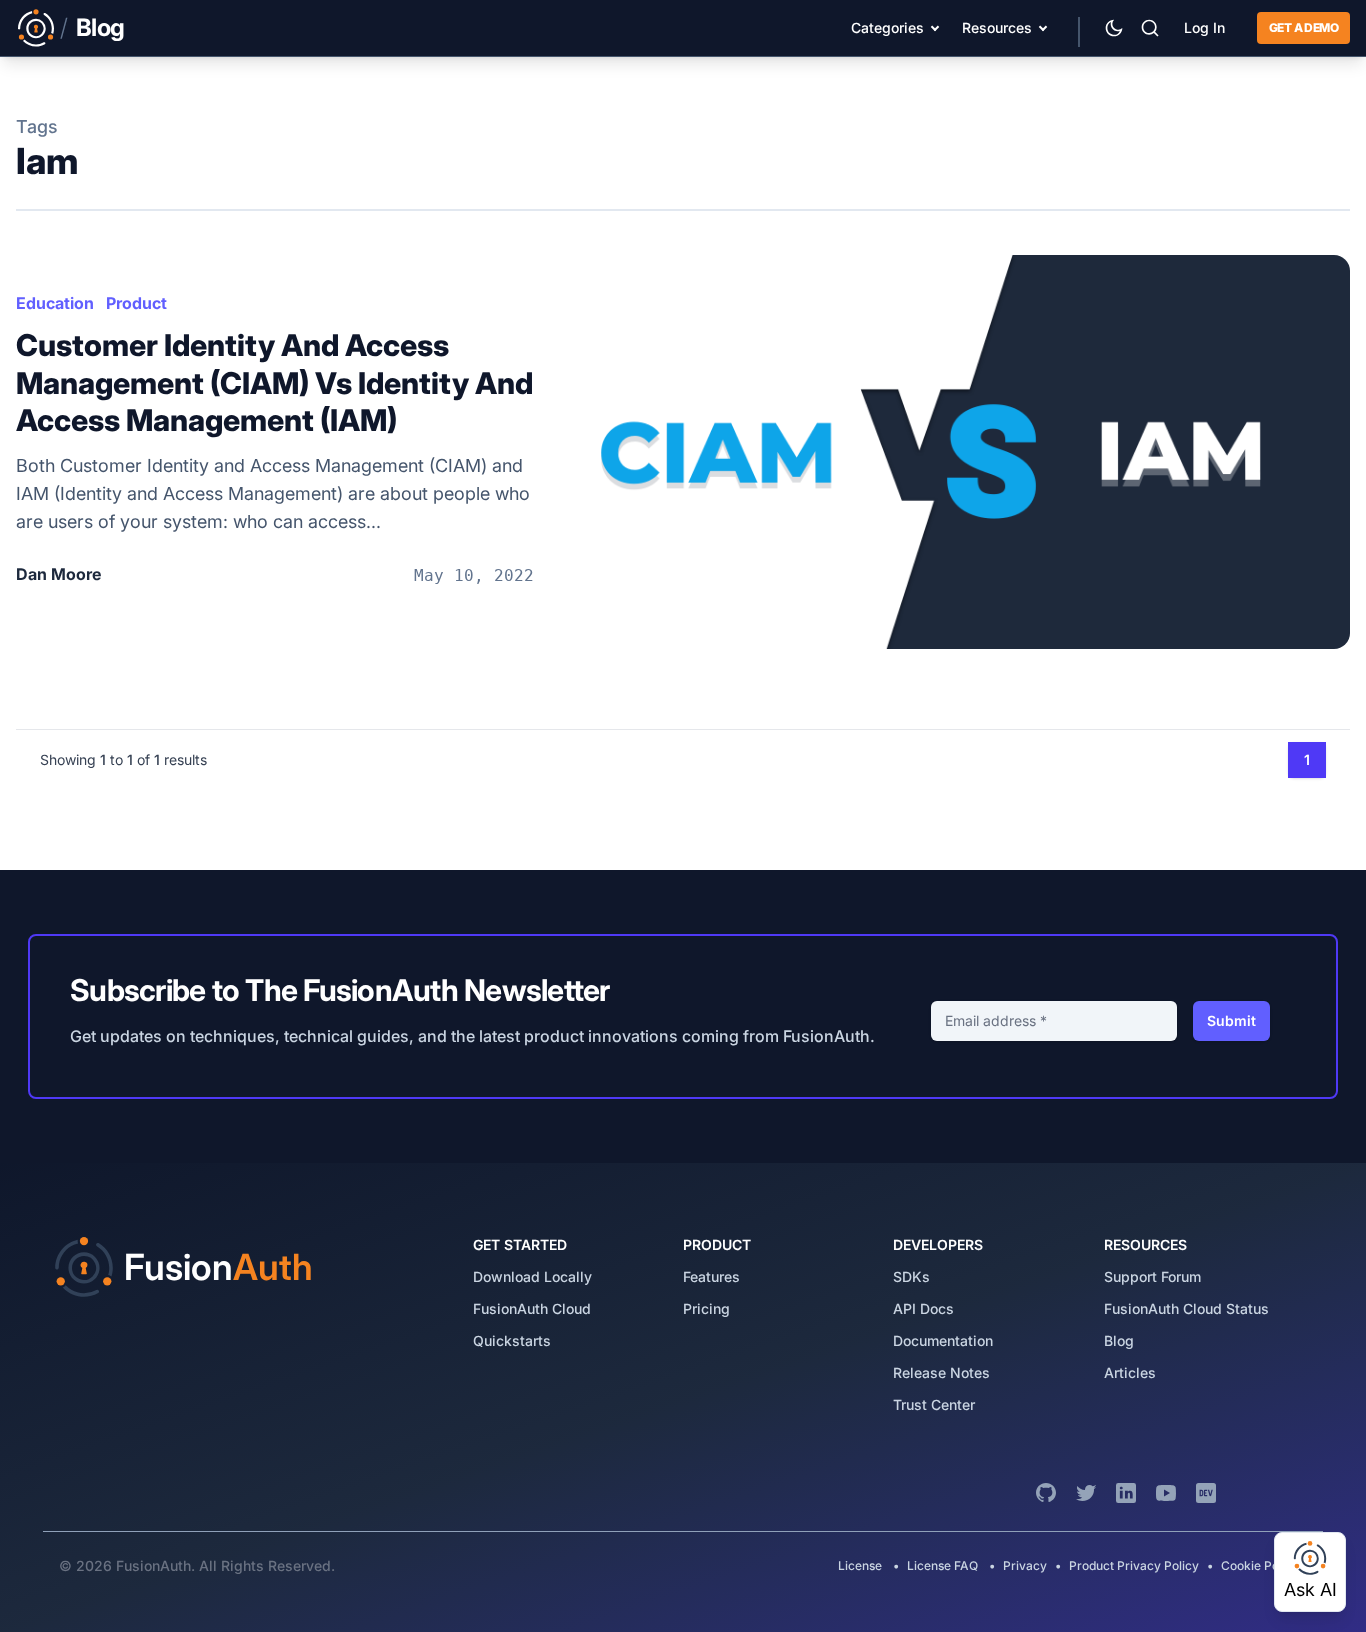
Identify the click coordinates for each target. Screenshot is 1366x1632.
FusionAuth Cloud (532, 1308)
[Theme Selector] (1114, 28)
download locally (532, 1276)
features (711, 1276)
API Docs (923, 1308)
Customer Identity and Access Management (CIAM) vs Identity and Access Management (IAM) (274, 382)
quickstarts (512, 1340)
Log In (1204, 27)
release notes (941, 1372)
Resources (997, 27)
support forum (1152, 1276)
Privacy (1025, 1565)
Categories (887, 27)
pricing (706, 1308)
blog (1119, 1340)
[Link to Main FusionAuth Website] (36, 28)
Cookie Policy (1260, 1565)
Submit (1231, 1020)
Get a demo (1303, 27)
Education (55, 303)
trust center (934, 1404)
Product (136, 303)
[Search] (1150, 28)
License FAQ (942, 1565)
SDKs (911, 1276)
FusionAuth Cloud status (1186, 1308)
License (861, 1565)
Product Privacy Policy (1134, 1565)
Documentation (943, 1340)
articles (1130, 1372)
